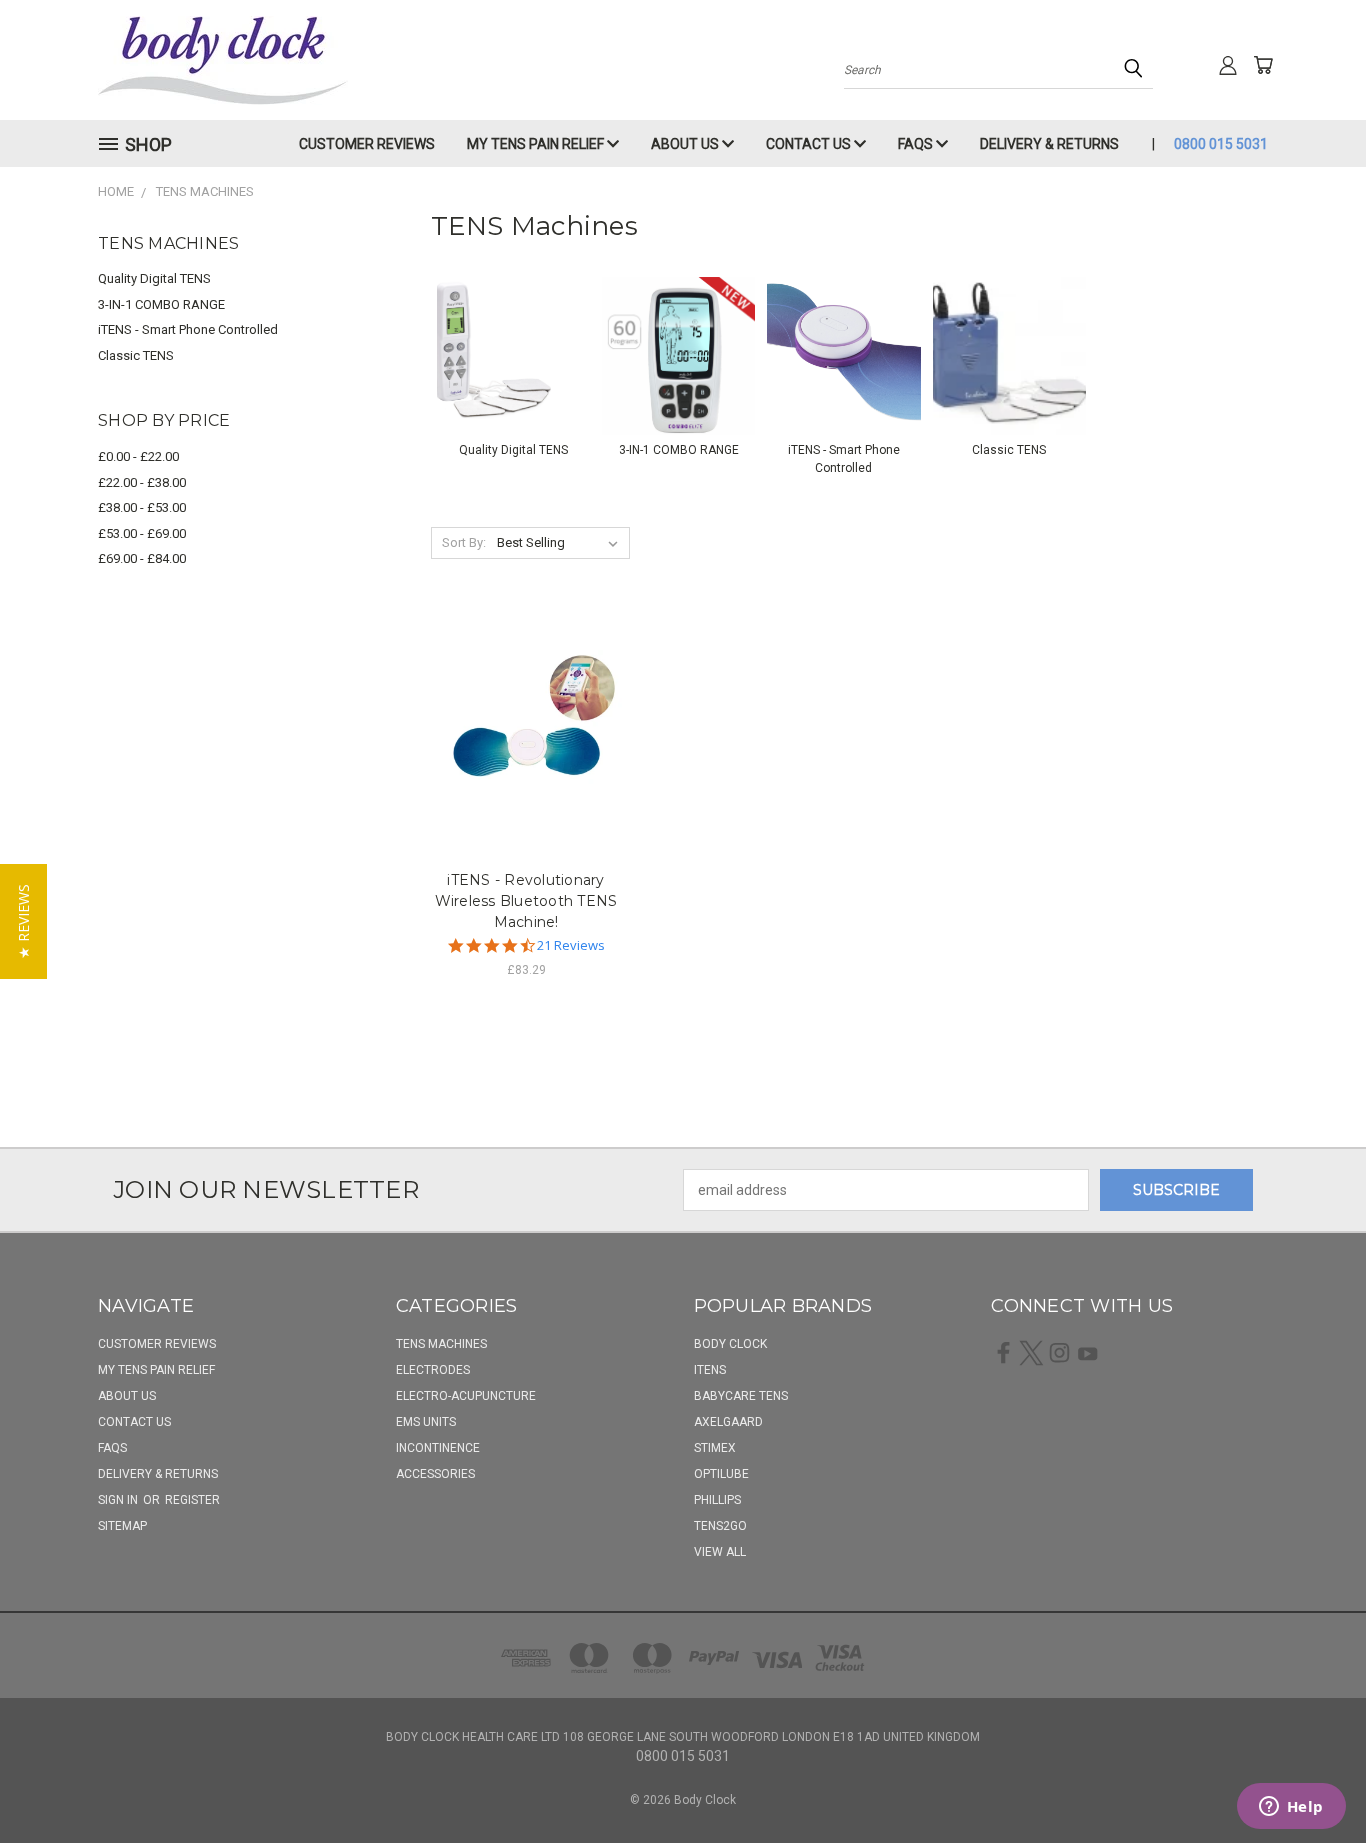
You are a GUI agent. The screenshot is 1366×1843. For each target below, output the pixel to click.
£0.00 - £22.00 (138, 456)
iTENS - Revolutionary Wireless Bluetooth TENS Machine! (526, 901)
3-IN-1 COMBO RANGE (161, 304)
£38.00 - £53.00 (142, 507)
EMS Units (426, 1422)
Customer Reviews (367, 144)
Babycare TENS (741, 1396)
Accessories (435, 1474)
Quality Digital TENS (154, 278)
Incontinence (438, 1448)
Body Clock (730, 1344)
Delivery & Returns (1049, 144)
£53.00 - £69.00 (142, 533)
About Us (686, 144)
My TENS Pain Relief (537, 144)
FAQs (917, 144)
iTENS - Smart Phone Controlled (188, 329)
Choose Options (526, 730)
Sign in (119, 1500)
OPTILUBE (721, 1474)
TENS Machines (441, 1344)
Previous (1313, 1780)
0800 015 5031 (1221, 144)
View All (720, 1552)
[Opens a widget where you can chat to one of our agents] (1291, 1808)
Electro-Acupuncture (466, 1396)
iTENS (710, 1370)
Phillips (717, 1500)
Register (192, 1500)
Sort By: (464, 542)
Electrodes (433, 1370)
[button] (23, 921)
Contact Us (810, 144)
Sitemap (122, 1526)
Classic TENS (136, 355)
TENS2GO (720, 1526)
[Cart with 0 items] (1263, 65)
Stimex (715, 1448)
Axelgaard (728, 1422)
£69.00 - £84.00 (142, 558)
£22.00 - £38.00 (142, 482)
